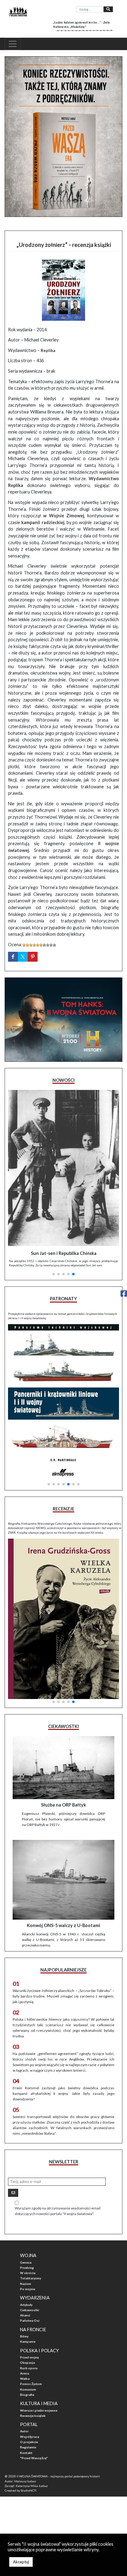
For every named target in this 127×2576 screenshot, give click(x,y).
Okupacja (27, 2362)
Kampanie (28, 2341)
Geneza (26, 2262)
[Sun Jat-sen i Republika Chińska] (63, 1168)
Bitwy (24, 2336)
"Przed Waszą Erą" (34, 2458)
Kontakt (26, 2453)
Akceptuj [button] (21, 2562)
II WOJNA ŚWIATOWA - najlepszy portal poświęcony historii (58, 2476)
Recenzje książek (33, 2416)
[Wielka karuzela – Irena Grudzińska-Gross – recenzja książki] (63, 1619)
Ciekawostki (30, 2310)
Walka (25, 2379)
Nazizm (26, 2284)
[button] (54, 1274)
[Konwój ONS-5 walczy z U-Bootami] (63, 1880)
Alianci (25, 2315)
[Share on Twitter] (23, 957)
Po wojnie (28, 2289)
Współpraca (30, 2437)
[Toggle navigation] (13, 44)
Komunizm (28, 2389)
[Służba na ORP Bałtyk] (63, 1768)
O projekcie (29, 2442)
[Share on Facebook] (13, 957)
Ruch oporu (29, 2368)
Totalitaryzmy (31, 2278)
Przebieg (27, 2268)
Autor (24, 2431)
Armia (25, 2373)
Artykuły (26, 2305)
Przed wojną (29, 2357)
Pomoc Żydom (31, 2384)
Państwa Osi (30, 2320)
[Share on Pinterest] (33, 957)
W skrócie (28, 2273)
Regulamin (28, 2447)
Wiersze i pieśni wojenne (39, 2410)
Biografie (27, 2395)
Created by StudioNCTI (20, 2490)
